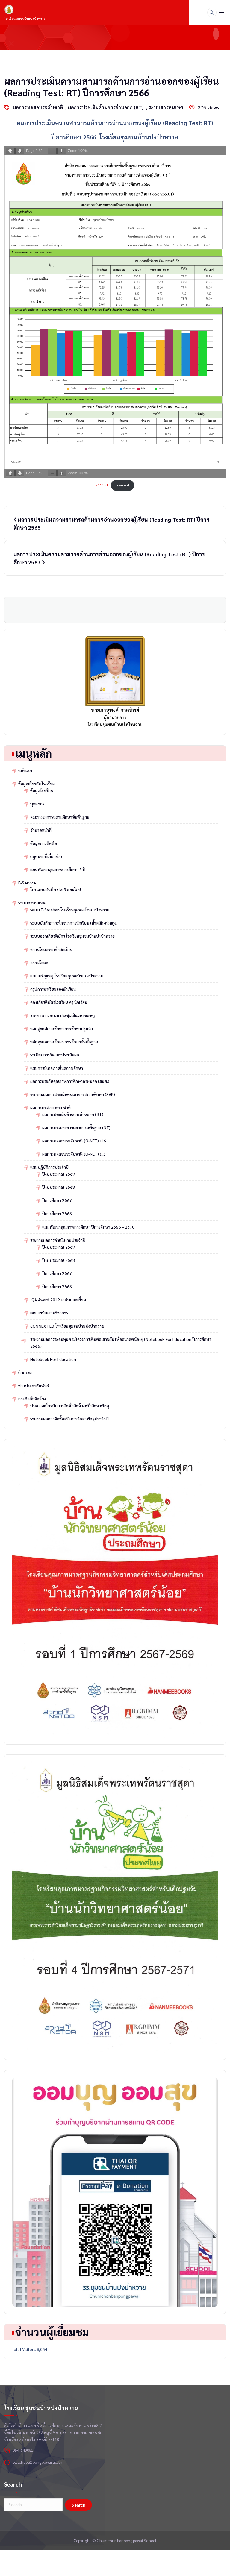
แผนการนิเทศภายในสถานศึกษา (57, 1068)
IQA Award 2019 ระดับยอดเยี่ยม (58, 1300)
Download (122, 485)
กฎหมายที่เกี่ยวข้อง (46, 856)
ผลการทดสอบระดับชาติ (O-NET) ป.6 (74, 1141)
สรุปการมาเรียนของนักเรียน (53, 989)
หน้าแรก (25, 771)
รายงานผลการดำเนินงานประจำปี (58, 1240)
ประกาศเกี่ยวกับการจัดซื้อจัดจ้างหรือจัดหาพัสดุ (70, 1406)
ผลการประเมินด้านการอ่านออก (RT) (106, 107)
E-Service (27, 883)
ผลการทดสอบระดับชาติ (38, 107)
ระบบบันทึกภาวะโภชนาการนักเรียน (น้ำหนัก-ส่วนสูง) (74, 923)
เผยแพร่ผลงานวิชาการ (49, 1313)
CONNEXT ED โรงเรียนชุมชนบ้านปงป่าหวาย (67, 1326)
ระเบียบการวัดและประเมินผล (55, 1055)
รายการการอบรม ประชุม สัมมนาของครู (63, 1015)
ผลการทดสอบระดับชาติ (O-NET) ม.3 (74, 1154)
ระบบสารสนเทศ (166, 107)
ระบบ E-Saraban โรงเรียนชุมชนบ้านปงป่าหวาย (70, 910)
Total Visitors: (24, 2349)
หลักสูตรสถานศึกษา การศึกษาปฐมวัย (62, 1029)
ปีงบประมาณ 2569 (59, 1174)
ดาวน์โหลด (39, 963)
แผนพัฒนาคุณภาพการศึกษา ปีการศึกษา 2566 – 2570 (88, 1227)
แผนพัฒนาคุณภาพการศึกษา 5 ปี (58, 870)
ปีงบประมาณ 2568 (59, 1187)
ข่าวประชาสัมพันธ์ (34, 1386)
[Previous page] (10, 151)
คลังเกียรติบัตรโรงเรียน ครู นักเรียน (59, 1002)
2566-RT (102, 485)
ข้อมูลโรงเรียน (42, 791)
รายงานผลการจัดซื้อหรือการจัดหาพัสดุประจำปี (69, 1419)
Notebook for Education (53, 1359)
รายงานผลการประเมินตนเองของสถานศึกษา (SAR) (73, 1094)
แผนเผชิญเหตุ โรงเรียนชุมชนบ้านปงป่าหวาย (67, 976)
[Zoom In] (62, 151)
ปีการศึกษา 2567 (57, 1200)
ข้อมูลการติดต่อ (44, 843)
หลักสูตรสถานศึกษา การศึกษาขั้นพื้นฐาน (64, 1042)
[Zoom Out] (52, 151)
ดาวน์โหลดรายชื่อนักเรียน (51, 950)
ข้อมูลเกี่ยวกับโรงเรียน (36, 784)
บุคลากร (37, 804)
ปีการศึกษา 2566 (57, 1213)
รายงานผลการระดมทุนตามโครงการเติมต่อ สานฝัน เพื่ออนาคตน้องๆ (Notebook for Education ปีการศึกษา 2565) (121, 1343)
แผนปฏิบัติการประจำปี (49, 1167)
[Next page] (20, 151)
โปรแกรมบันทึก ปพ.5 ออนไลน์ (56, 890)
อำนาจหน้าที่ (41, 830)
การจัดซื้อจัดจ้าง (32, 1399)
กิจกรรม (25, 1372)
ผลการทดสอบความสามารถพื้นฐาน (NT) (76, 1128)
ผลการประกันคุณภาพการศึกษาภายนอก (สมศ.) (70, 1081)
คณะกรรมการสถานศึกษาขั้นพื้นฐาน (60, 817)
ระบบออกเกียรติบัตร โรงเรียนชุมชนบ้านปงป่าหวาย (72, 936)
